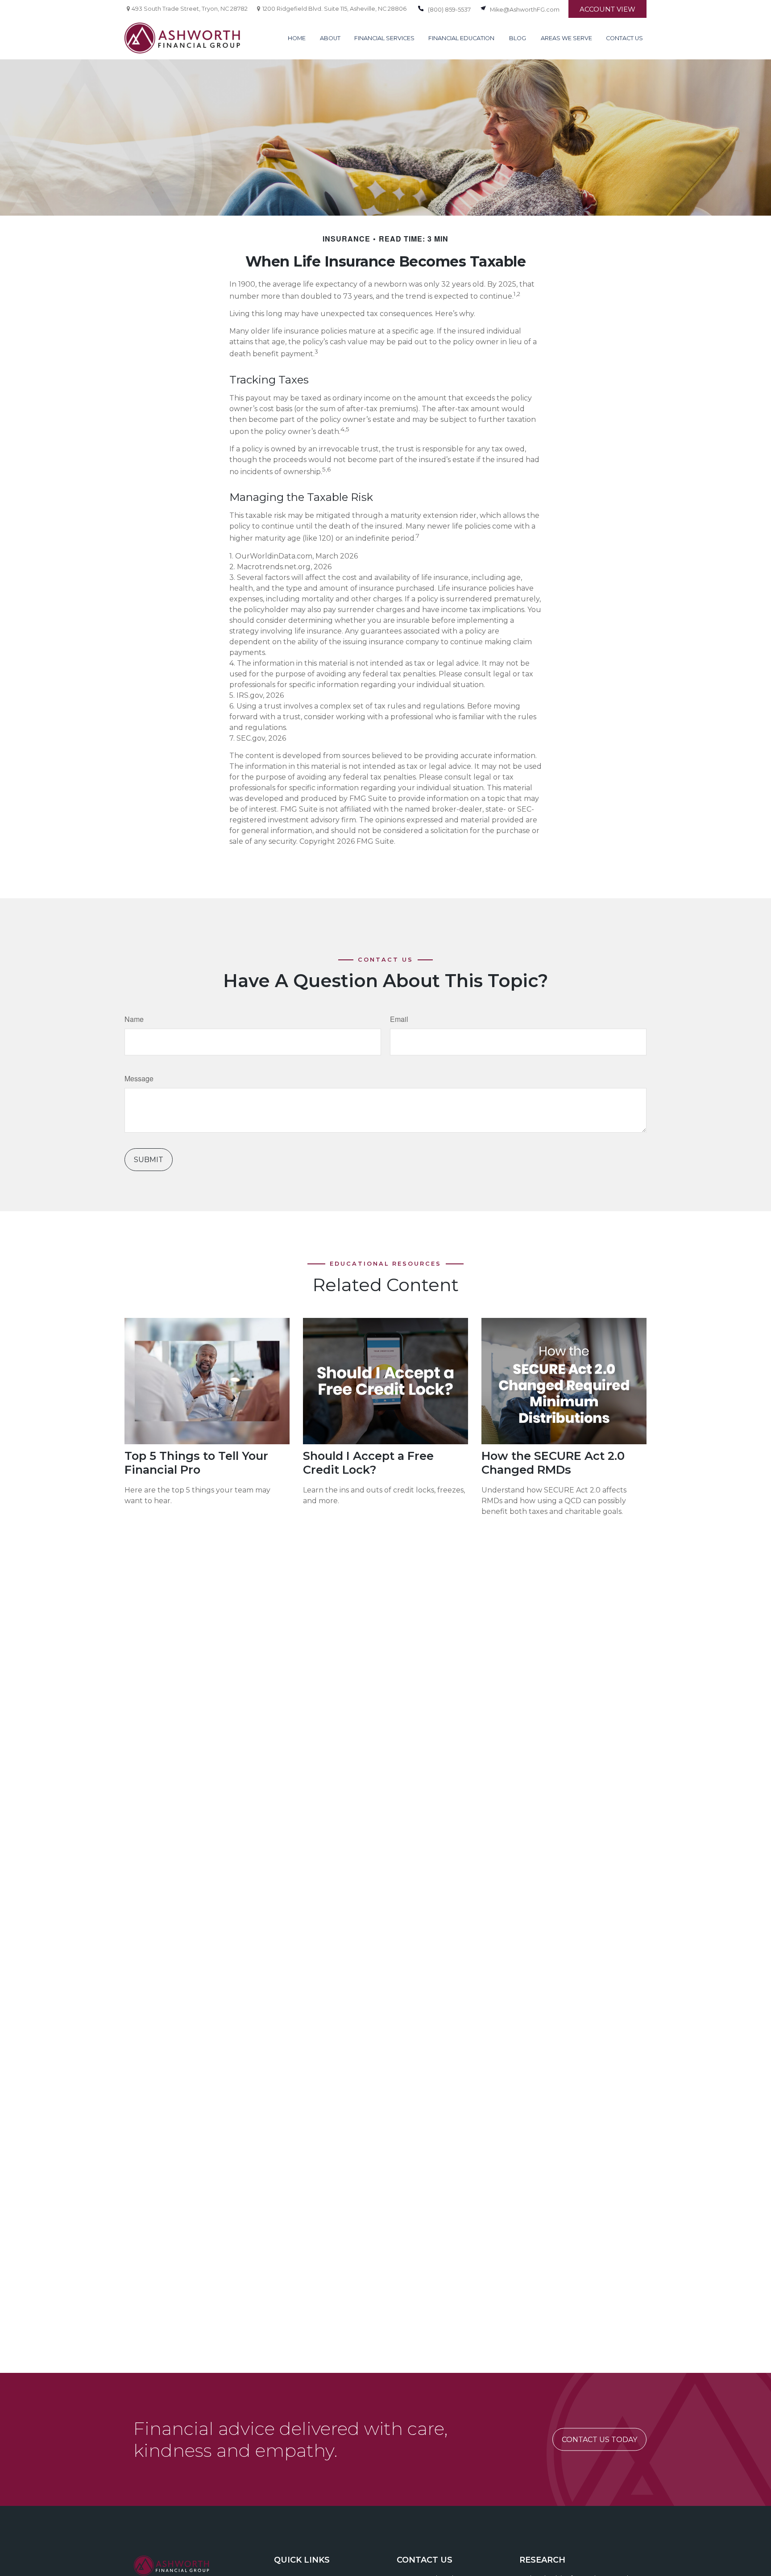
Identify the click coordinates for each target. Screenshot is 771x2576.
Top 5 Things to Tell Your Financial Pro (196, 1463)
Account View (607, 9)
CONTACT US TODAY (599, 2440)
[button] (297, 38)
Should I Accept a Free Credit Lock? (368, 1463)
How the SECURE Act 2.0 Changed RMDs (553, 1463)
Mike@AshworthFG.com (525, 10)
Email (399, 1019)
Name (134, 1019)
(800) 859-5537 (449, 10)
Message (139, 1078)
